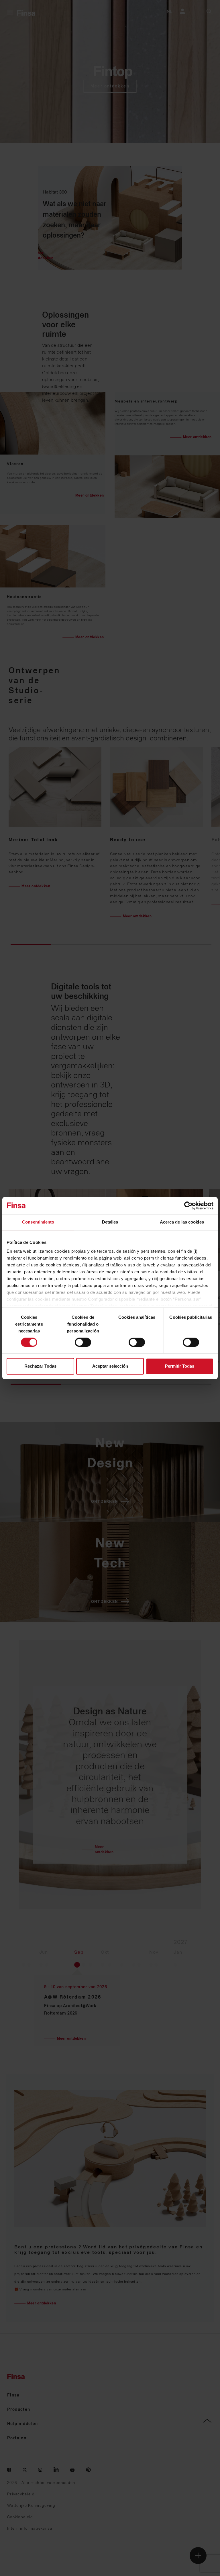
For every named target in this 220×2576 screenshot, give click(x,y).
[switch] (83, 1342)
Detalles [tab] (110, 1222)
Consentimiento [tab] (38, 1222)
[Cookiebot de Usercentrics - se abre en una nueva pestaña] (188, 1206)
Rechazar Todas (40, 1366)
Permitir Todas (180, 1366)
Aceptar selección (110, 1366)
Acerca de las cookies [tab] (182, 1222)
